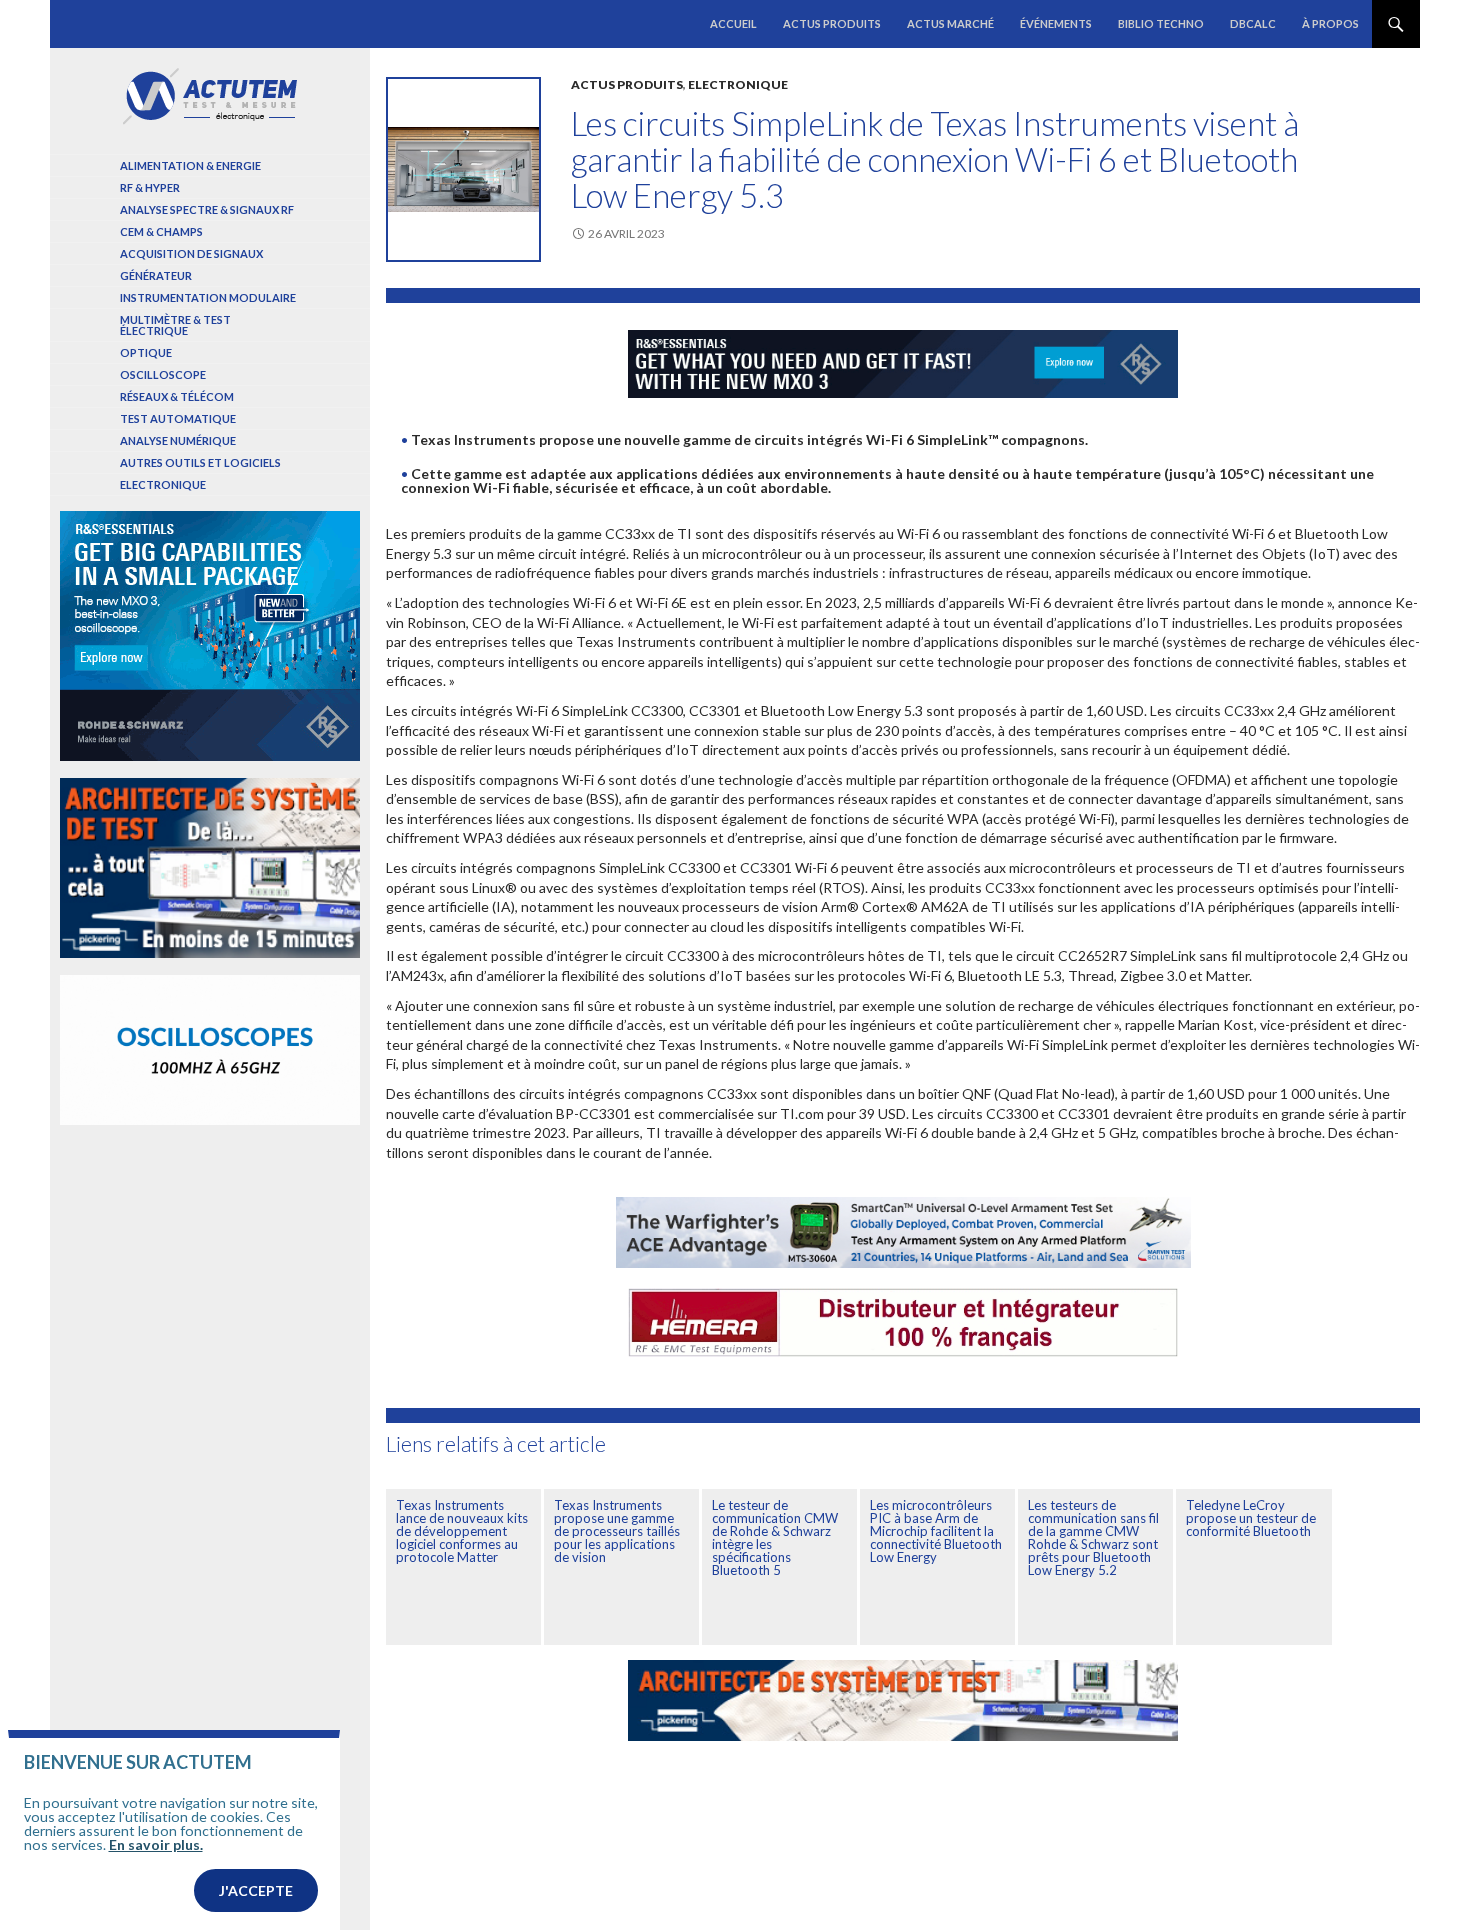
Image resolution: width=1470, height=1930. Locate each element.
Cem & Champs (161, 231)
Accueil (733, 23)
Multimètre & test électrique (175, 325)
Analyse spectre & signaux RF (207, 209)
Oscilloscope (163, 374)
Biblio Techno (1161, 23)
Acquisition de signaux (191, 253)
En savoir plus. (156, 1844)
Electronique (738, 84)
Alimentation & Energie (190, 165)
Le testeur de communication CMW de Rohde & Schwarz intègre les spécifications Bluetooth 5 (775, 1537)
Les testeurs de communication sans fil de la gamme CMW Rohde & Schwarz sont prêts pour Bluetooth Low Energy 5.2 (1093, 1537)
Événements (1056, 23)
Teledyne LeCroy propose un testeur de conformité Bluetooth (1251, 1518)
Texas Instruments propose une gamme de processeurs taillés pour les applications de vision (617, 1531)
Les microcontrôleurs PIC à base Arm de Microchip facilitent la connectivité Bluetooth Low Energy (936, 1531)
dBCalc (1253, 23)
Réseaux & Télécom (177, 396)
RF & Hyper (150, 187)
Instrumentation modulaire (208, 297)
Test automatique (178, 418)
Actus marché (950, 23)
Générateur (156, 275)
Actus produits (832, 23)
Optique (146, 352)
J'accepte (256, 1890)
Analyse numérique (178, 440)
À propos (1330, 23)
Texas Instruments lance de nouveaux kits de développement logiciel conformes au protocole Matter (462, 1531)
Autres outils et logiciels (200, 462)
